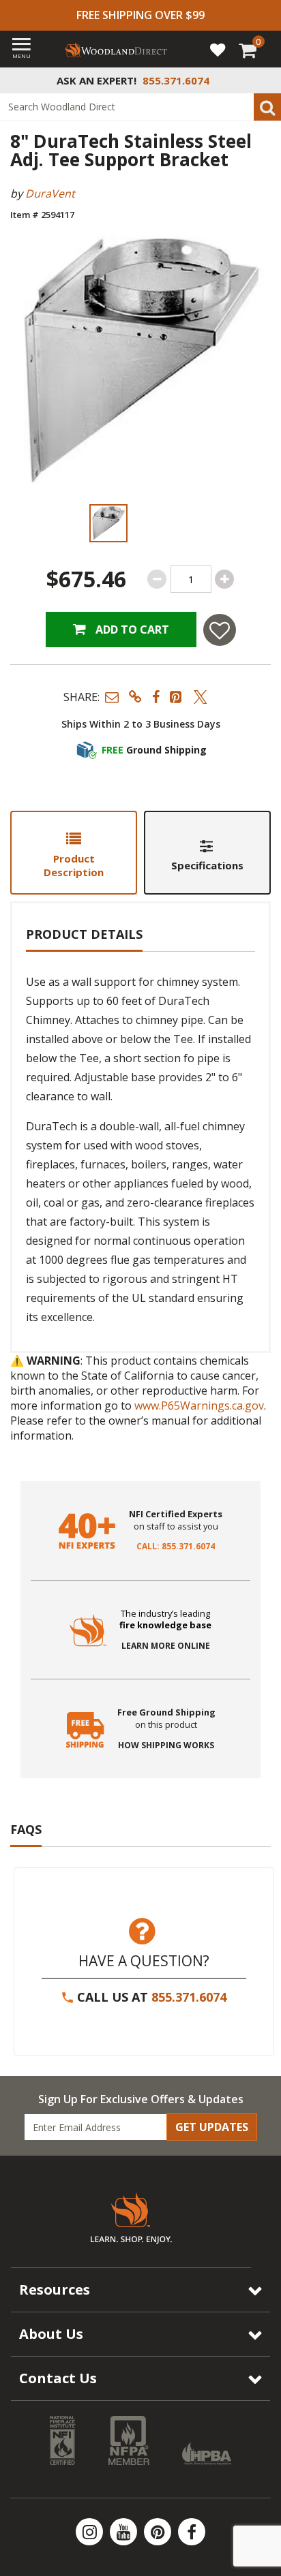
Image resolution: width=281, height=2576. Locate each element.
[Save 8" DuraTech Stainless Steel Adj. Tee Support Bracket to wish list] (220, 630)
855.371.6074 (189, 1997)
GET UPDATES (212, 2127)
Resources (55, 2290)
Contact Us (58, 2378)
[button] (112, 697)
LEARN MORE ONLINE (166, 1646)
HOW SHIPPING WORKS (166, 1745)
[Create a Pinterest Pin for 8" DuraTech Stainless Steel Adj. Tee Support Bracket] (177, 697)
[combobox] (140, 107)
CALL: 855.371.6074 (176, 1547)
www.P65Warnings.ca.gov (199, 1406)
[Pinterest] (159, 2532)
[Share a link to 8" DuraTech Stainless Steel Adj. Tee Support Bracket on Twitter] (201, 697)
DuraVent (50, 193)
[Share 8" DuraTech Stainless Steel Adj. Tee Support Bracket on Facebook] (156, 697)
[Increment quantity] (224, 579)
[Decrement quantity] (157, 579)
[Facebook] (192, 2532)
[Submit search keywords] (267, 107)
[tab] (74, 853)
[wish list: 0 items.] (218, 49)
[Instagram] (91, 2532)
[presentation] (108, 523)
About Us (51, 2334)
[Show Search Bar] (263, 80)
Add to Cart (131, 630)
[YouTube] (125, 2532)
